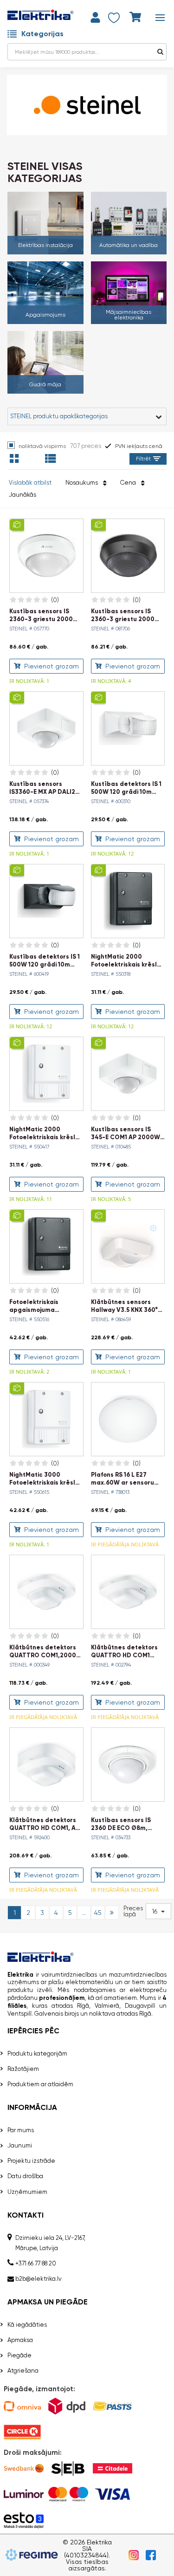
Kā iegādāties (27, 2325)
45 (98, 1913)
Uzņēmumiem (27, 2192)
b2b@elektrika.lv (39, 2279)
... (84, 1913)
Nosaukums (83, 483)
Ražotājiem (23, 2069)
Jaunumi (20, 2145)
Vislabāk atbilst (30, 483)
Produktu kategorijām (37, 2054)
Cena (129, 483)
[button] (158, 1911)
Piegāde (19, 2355)
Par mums (21, 2130)
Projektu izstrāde (31, 2161)
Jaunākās (23, 495)
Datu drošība (25, 2176)
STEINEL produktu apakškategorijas (59, 416)
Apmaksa (20, 2340)
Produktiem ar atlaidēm (40, 2084)
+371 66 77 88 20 (36, 2263)
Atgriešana (23, 2371)
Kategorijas (42, 34)
